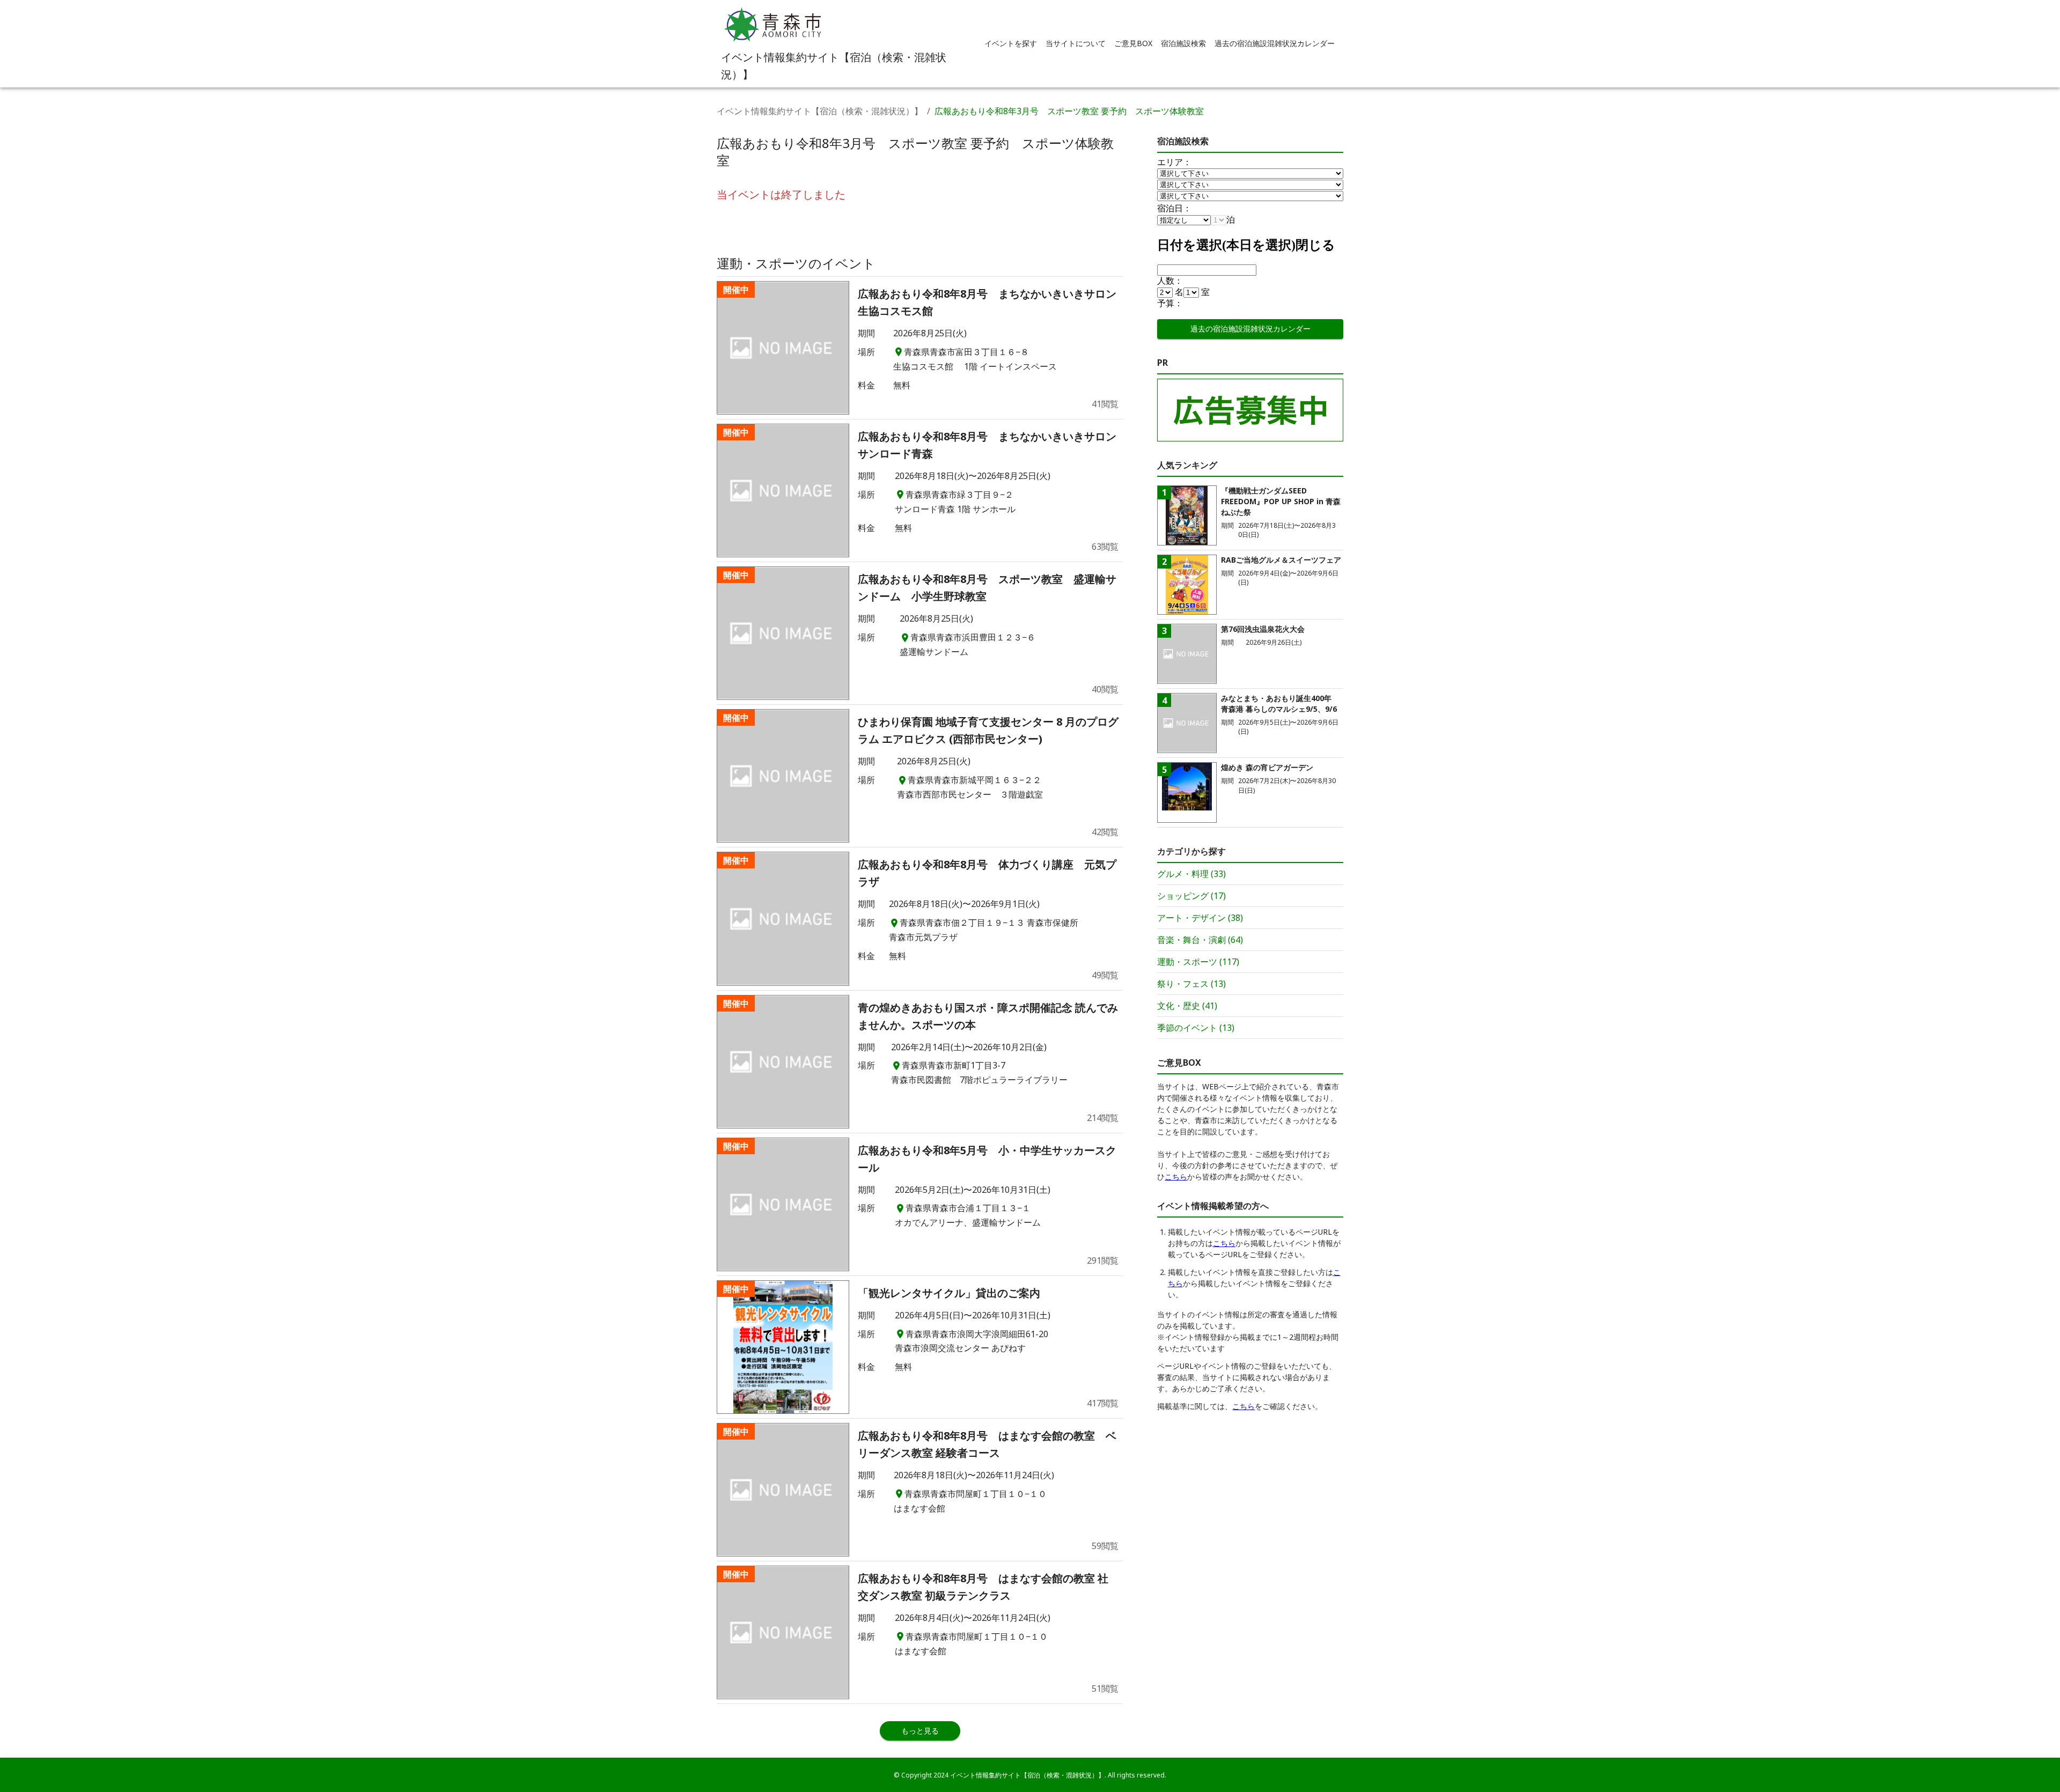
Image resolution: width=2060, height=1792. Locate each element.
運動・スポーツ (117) (1198, 962)
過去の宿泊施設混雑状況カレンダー (1250, 329)
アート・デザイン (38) (1200, 918)
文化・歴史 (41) (1187, 1006)
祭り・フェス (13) (1191, 984)
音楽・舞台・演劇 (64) (1200, 940)
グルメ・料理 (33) (1191, 874)
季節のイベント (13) (1196, 1028)
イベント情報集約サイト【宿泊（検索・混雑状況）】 (820, 111)
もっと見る (920, 1731)
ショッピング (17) (1191, 896)
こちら (1176, 1177)
